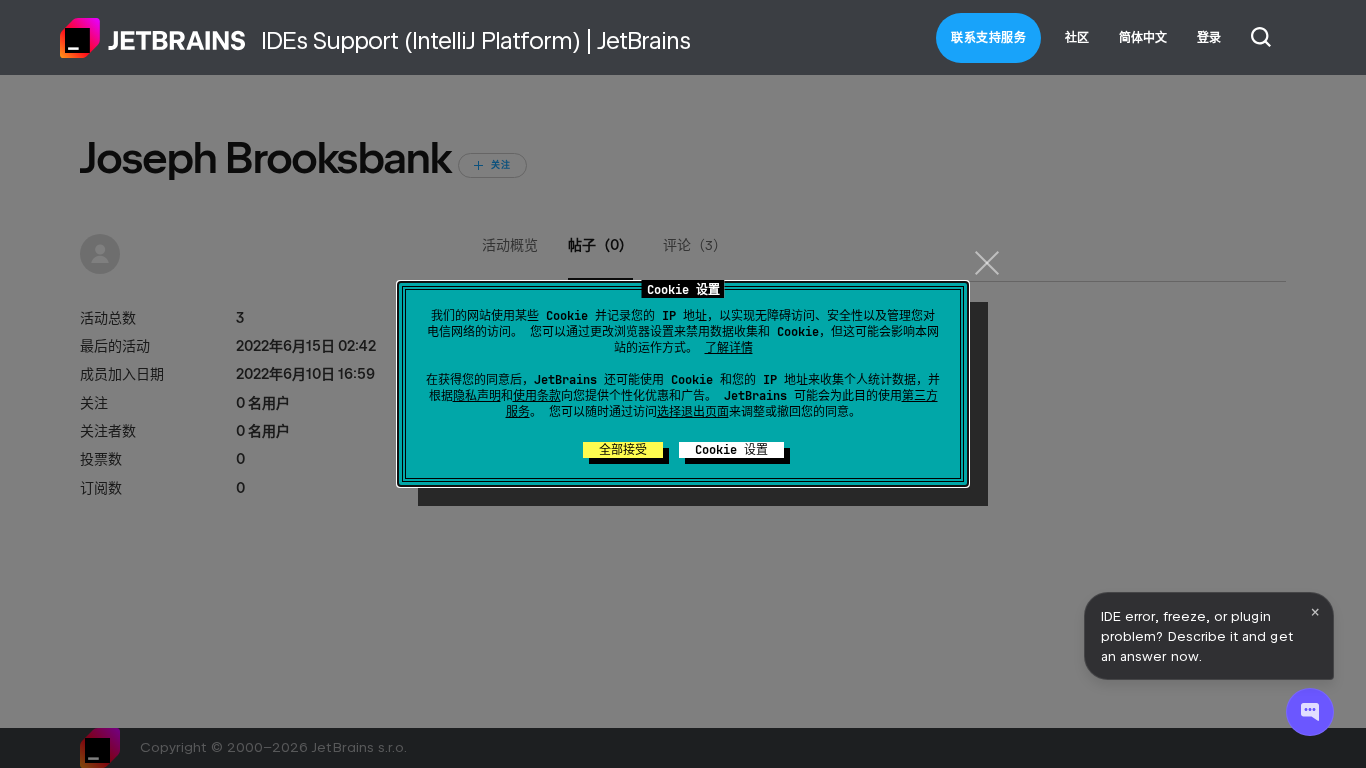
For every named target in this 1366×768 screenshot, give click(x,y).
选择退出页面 (693, 412)
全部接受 (623, 450)
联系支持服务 (988, 38)
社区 (1077, 38)
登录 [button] (1209, 38)
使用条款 (537, 396)
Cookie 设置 (731, 450)
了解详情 (729, 348)
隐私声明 (477, 396)
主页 (153, 38)
